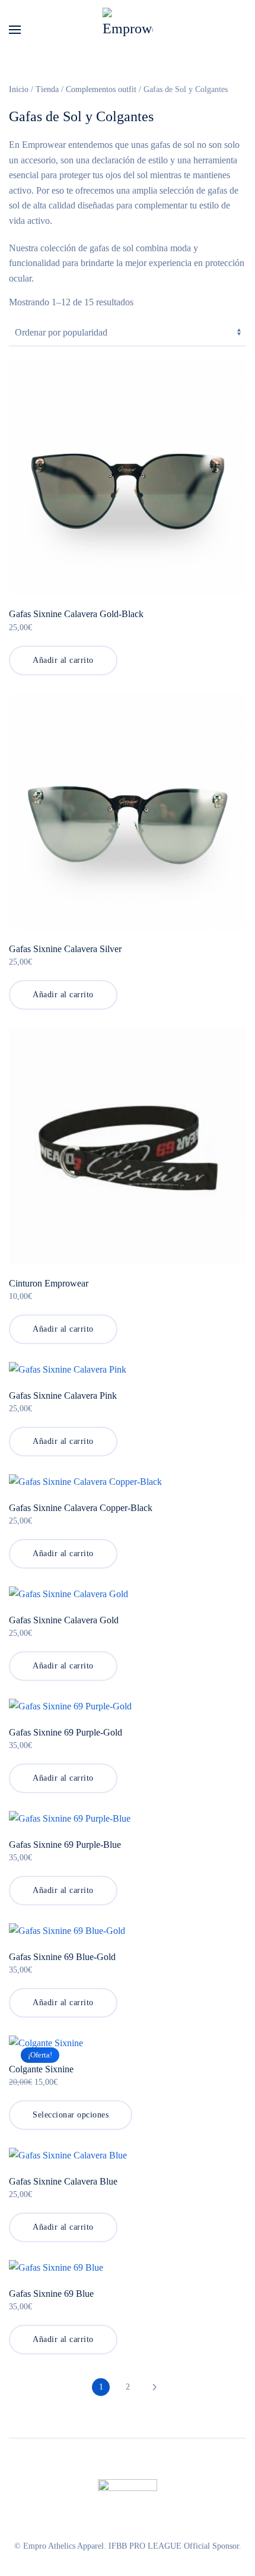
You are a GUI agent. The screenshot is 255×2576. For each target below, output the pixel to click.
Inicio (19, 89)
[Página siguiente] (154, 2387)
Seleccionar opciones (71, 2115)
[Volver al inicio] (128, 30)
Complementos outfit (101, 89)
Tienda (47, 89)
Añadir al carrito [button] (63, 660)
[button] (15, 30)
